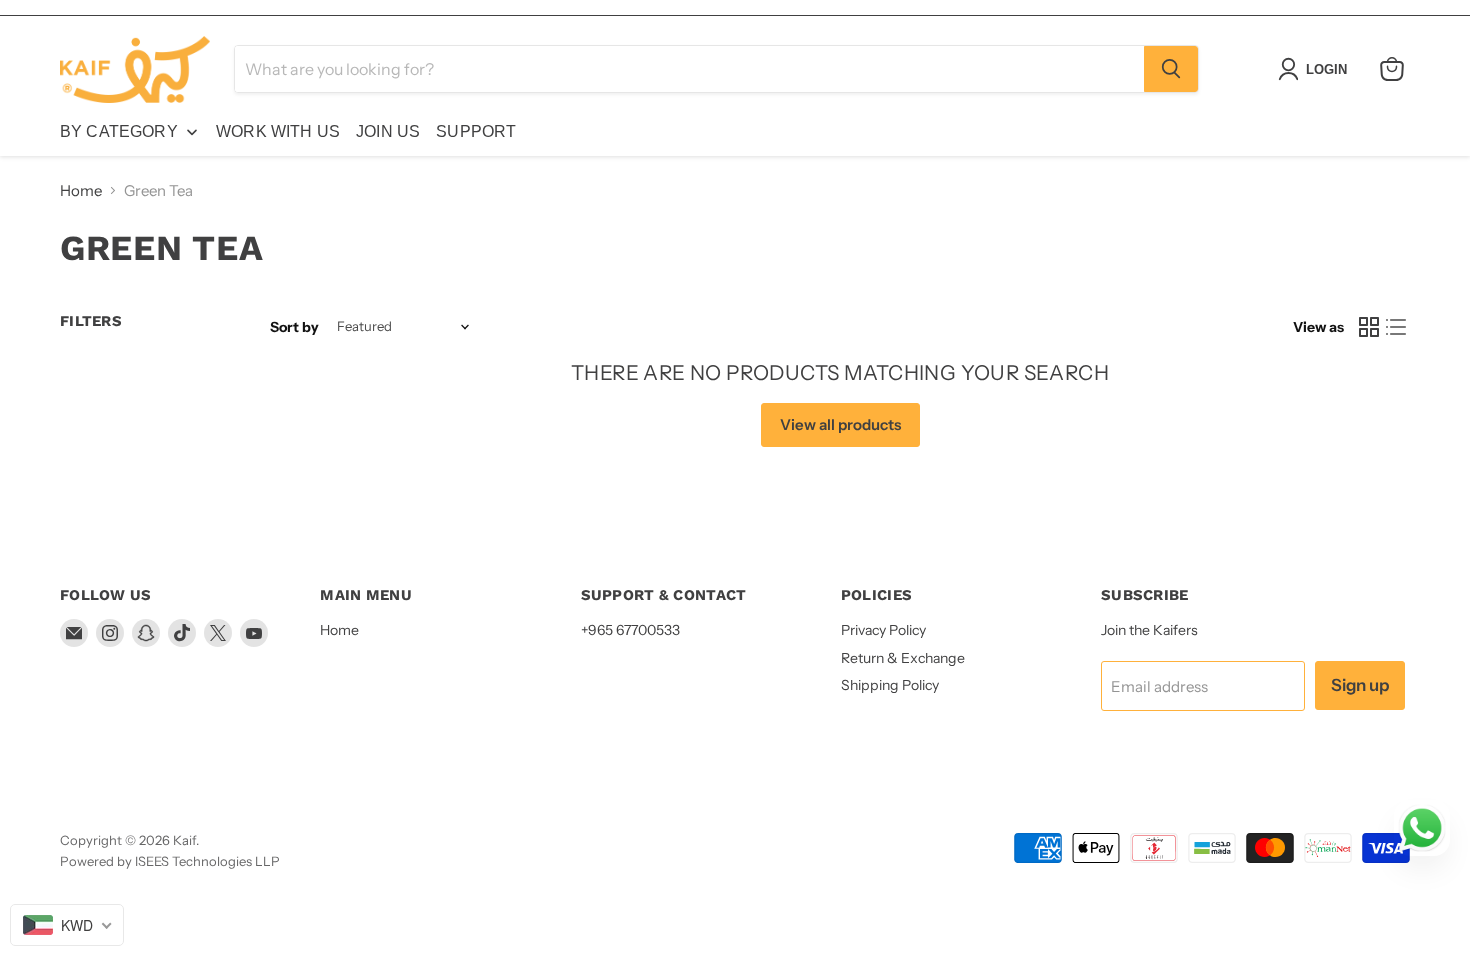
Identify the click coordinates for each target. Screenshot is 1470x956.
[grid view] (1369, 327)
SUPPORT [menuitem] (476, 131)
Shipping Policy (890, 685)
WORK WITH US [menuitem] (278, 131)
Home (81, 190)
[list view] (1397, 327)
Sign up (1360, 685)
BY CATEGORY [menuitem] (119, 131)
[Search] (1171, 69)
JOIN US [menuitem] (388, 131)
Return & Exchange (903, 658)
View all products (840, 424)
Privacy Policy (883, 630)
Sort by (294, 327)
